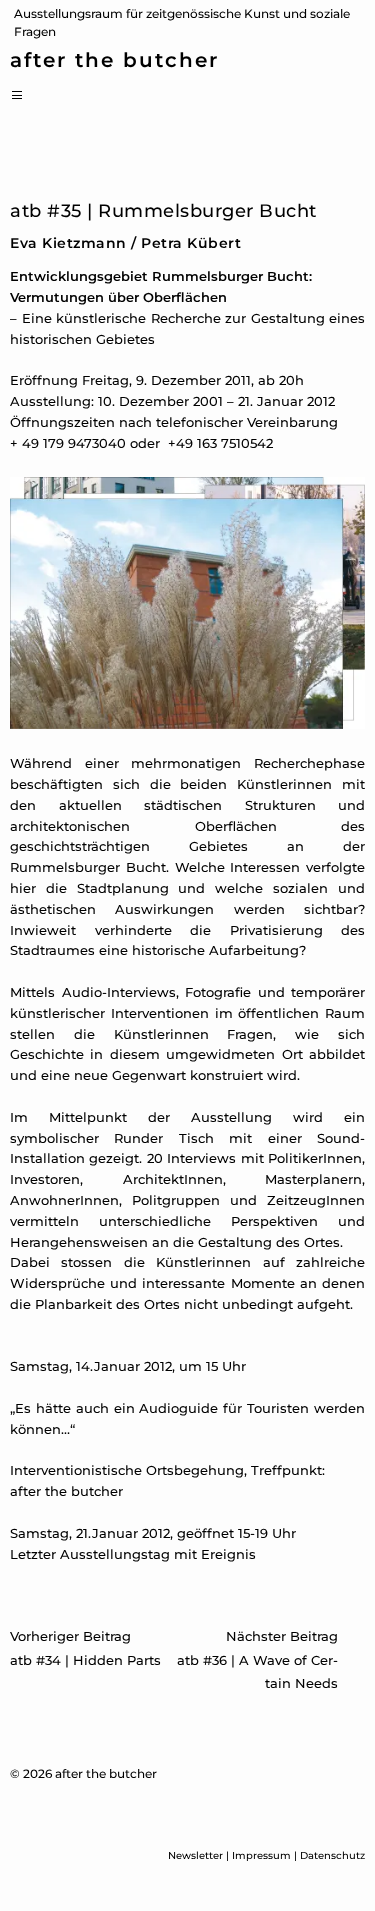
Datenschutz (332, 1855)
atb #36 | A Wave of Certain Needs (257, 1659)
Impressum (261, 1855)
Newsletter (195, 1855)
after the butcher (114, 61)
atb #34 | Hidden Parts (85, 1648)
